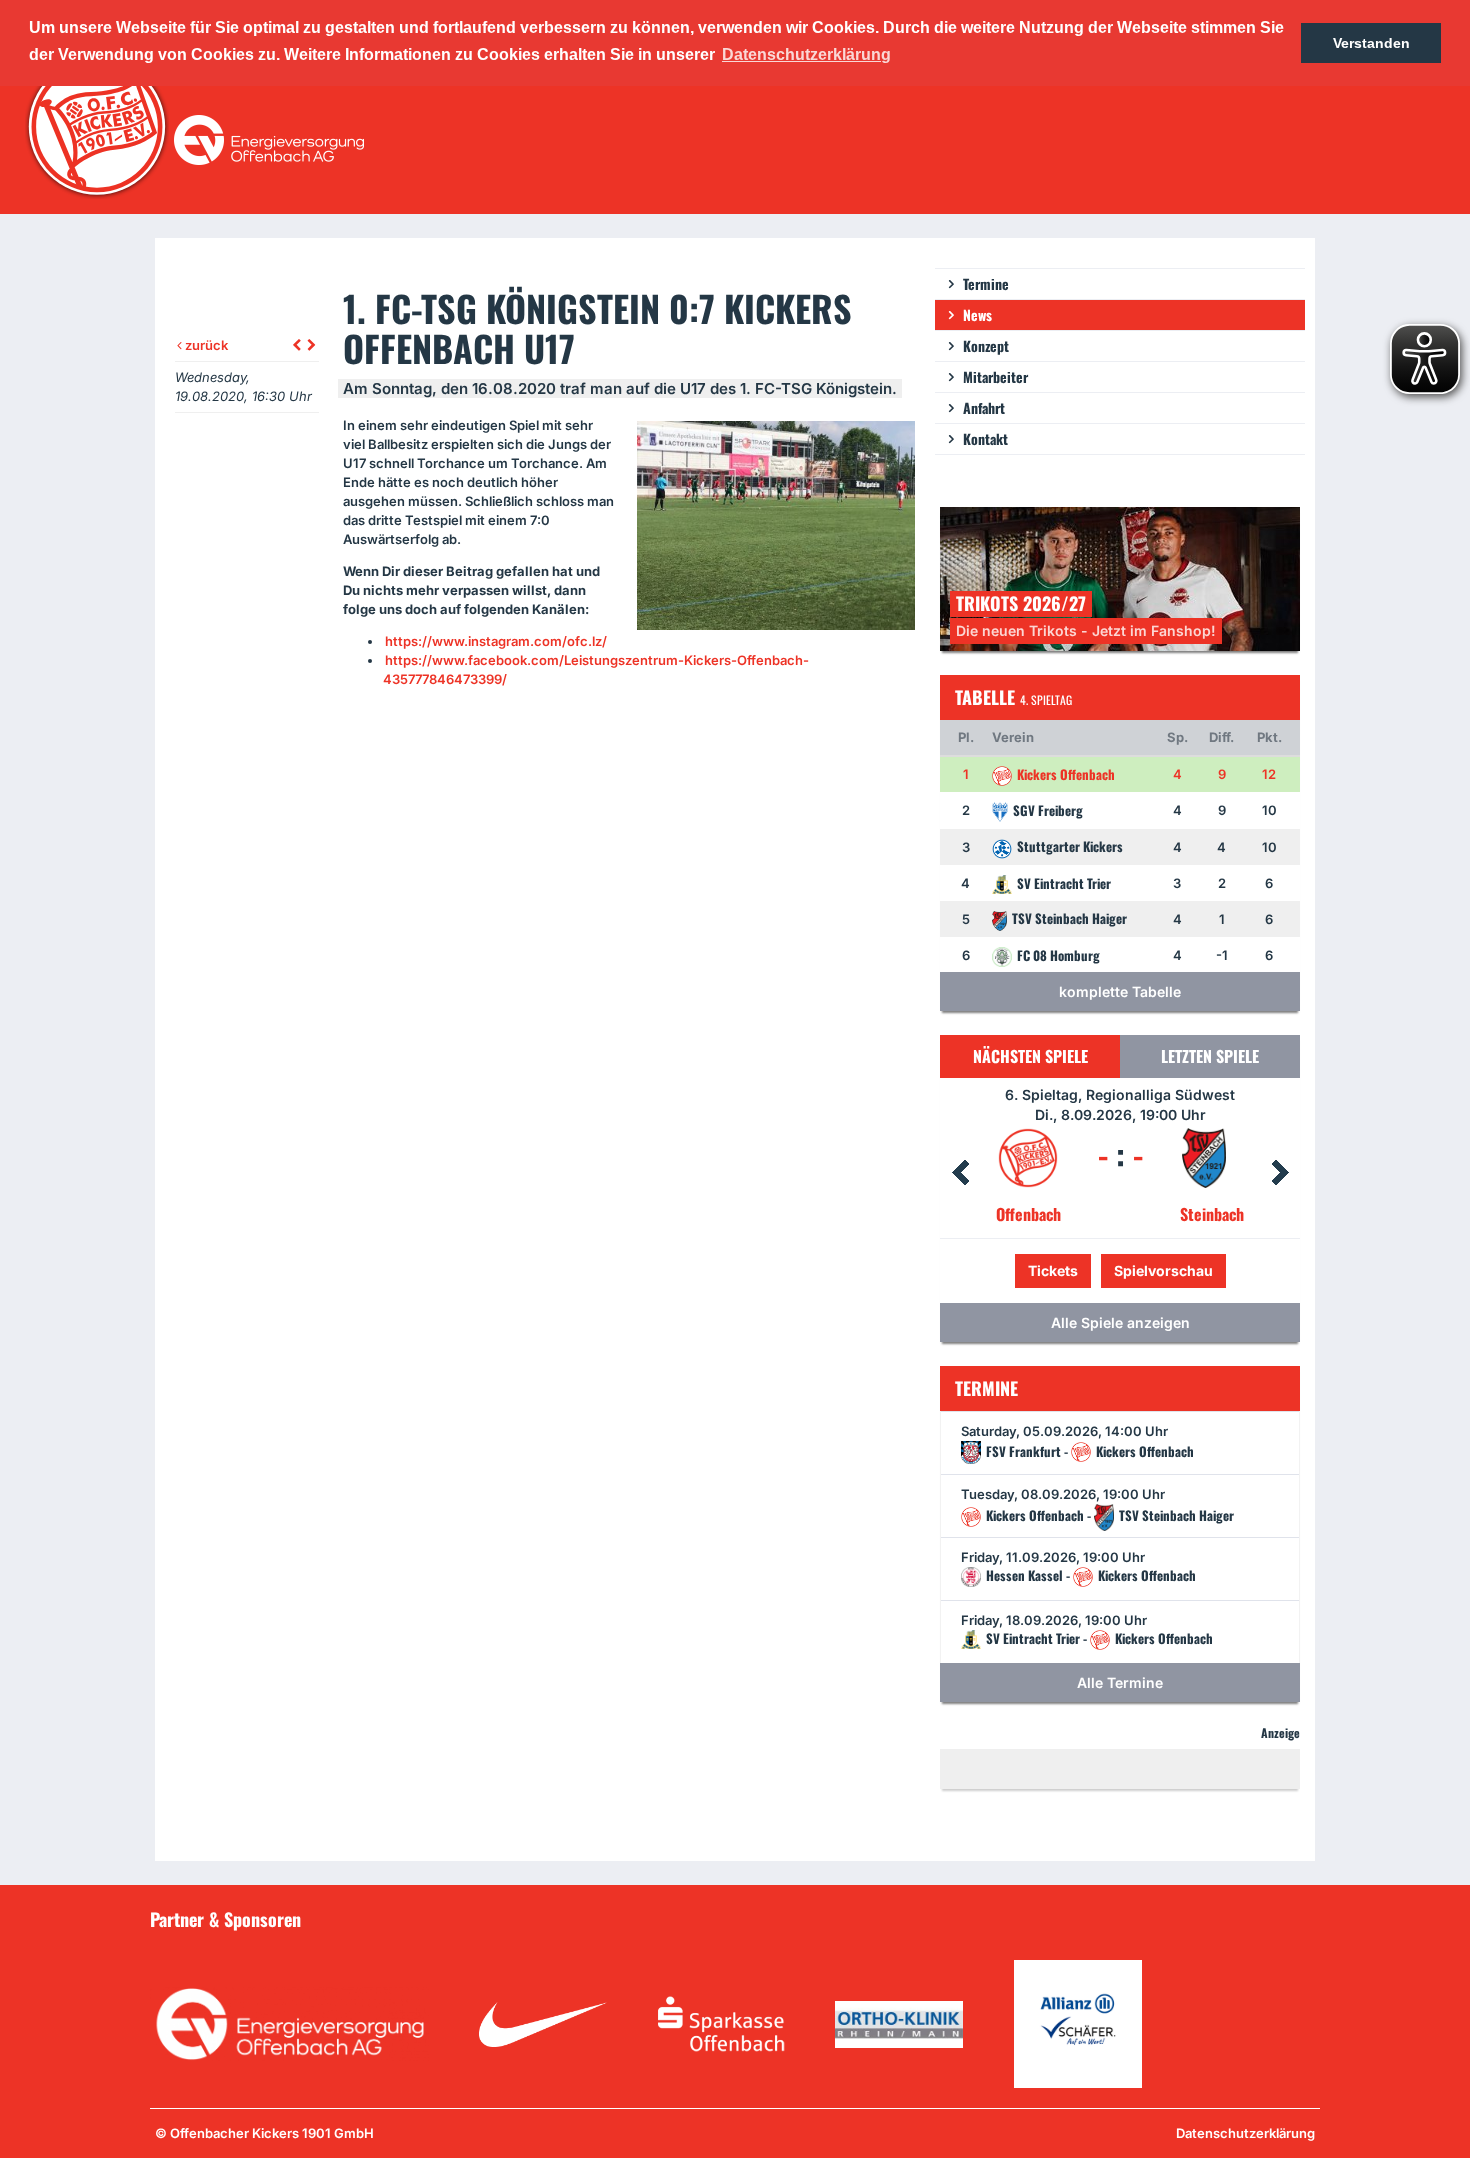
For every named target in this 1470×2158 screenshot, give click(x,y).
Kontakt (985, 438)
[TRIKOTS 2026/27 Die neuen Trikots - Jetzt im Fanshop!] (1120, 577)
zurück (205, 345)
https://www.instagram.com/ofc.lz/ (496, 641)
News (977, 314)
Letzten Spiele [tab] (1210, 1056)
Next (1280, 1173)
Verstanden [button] (1371, 43)
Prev (960, 1173)
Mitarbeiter (995, 376)
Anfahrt (984, 407)
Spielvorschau (1120, 1270)
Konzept (986, 345)
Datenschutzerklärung (1245, 2133)
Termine (986, 283)
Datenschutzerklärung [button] (806, 54)
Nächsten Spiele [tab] (1030, 1056)
